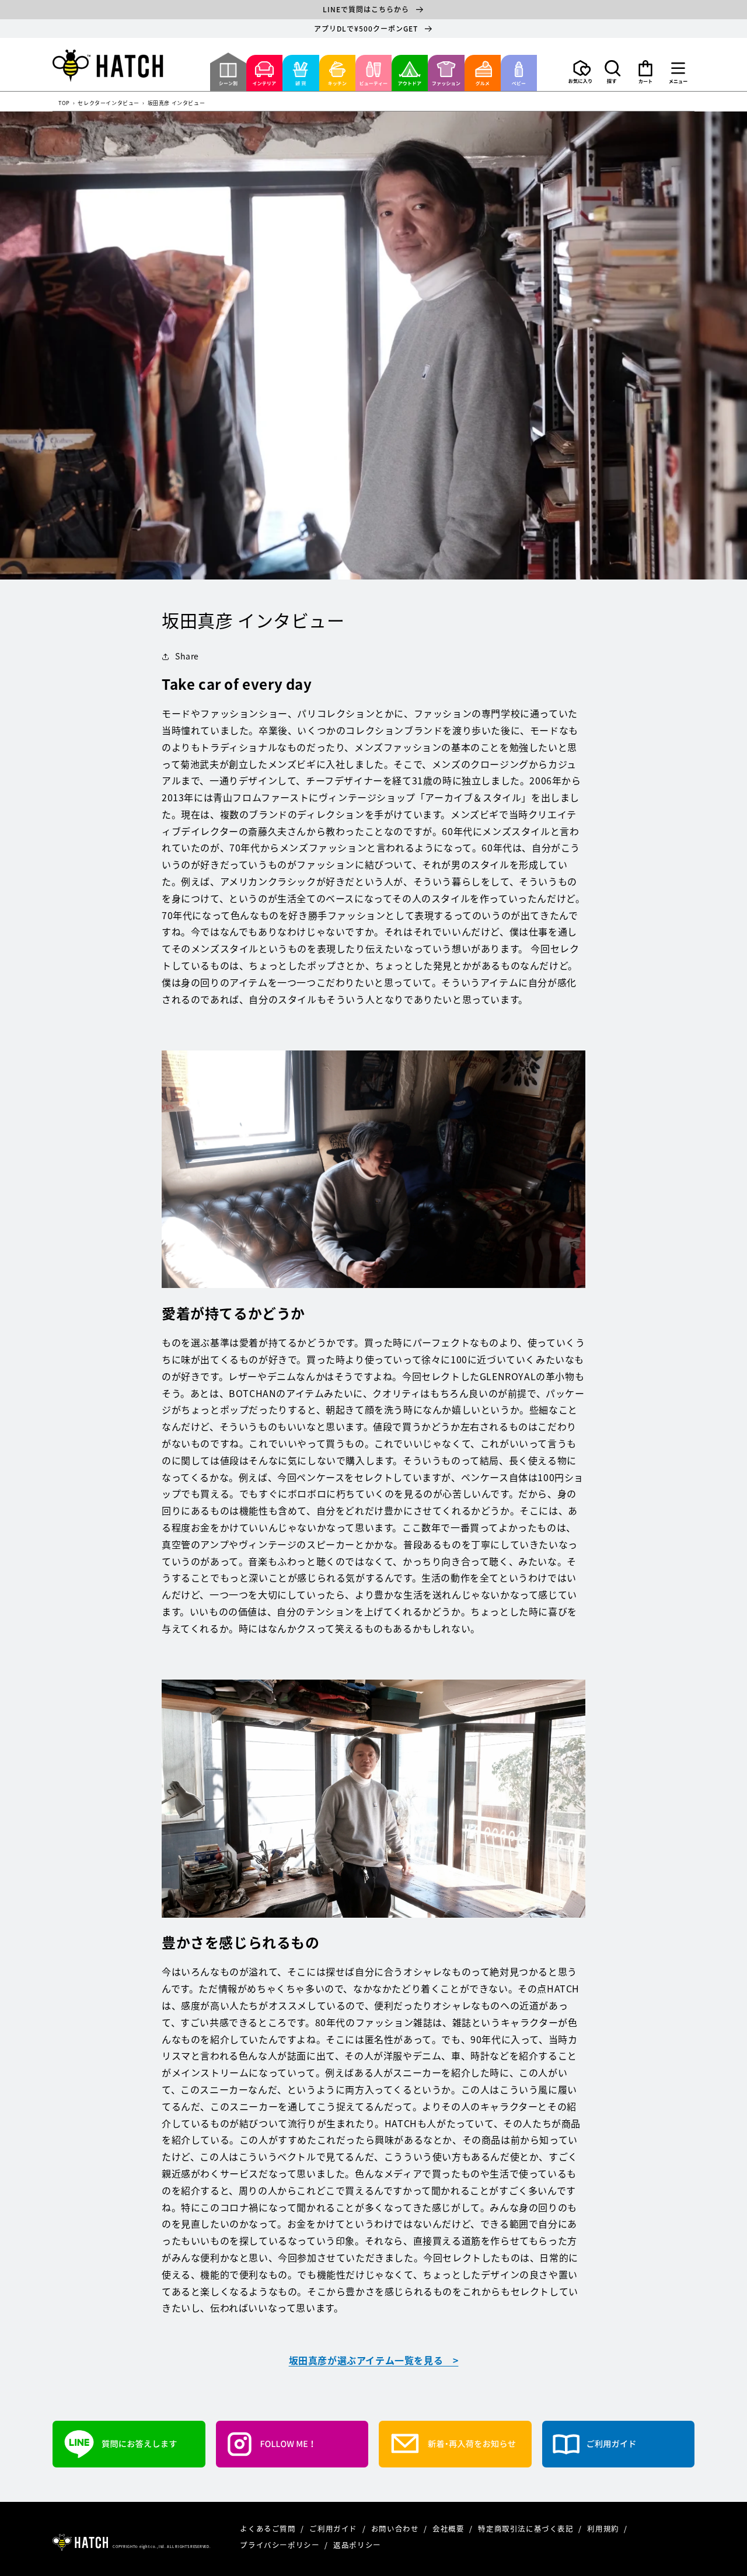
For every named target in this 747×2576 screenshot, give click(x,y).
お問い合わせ (396, 2528)
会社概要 (449, 2528)
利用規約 (604, 2528)
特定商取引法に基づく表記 (527, 2528)
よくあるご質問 (269, 2528)
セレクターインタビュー (109, 104)
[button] (613, 72)
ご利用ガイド (334, 2528)
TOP (64, 104)
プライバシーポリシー (281, 2545)
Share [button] (187, 656)
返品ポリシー (357, 2545)
